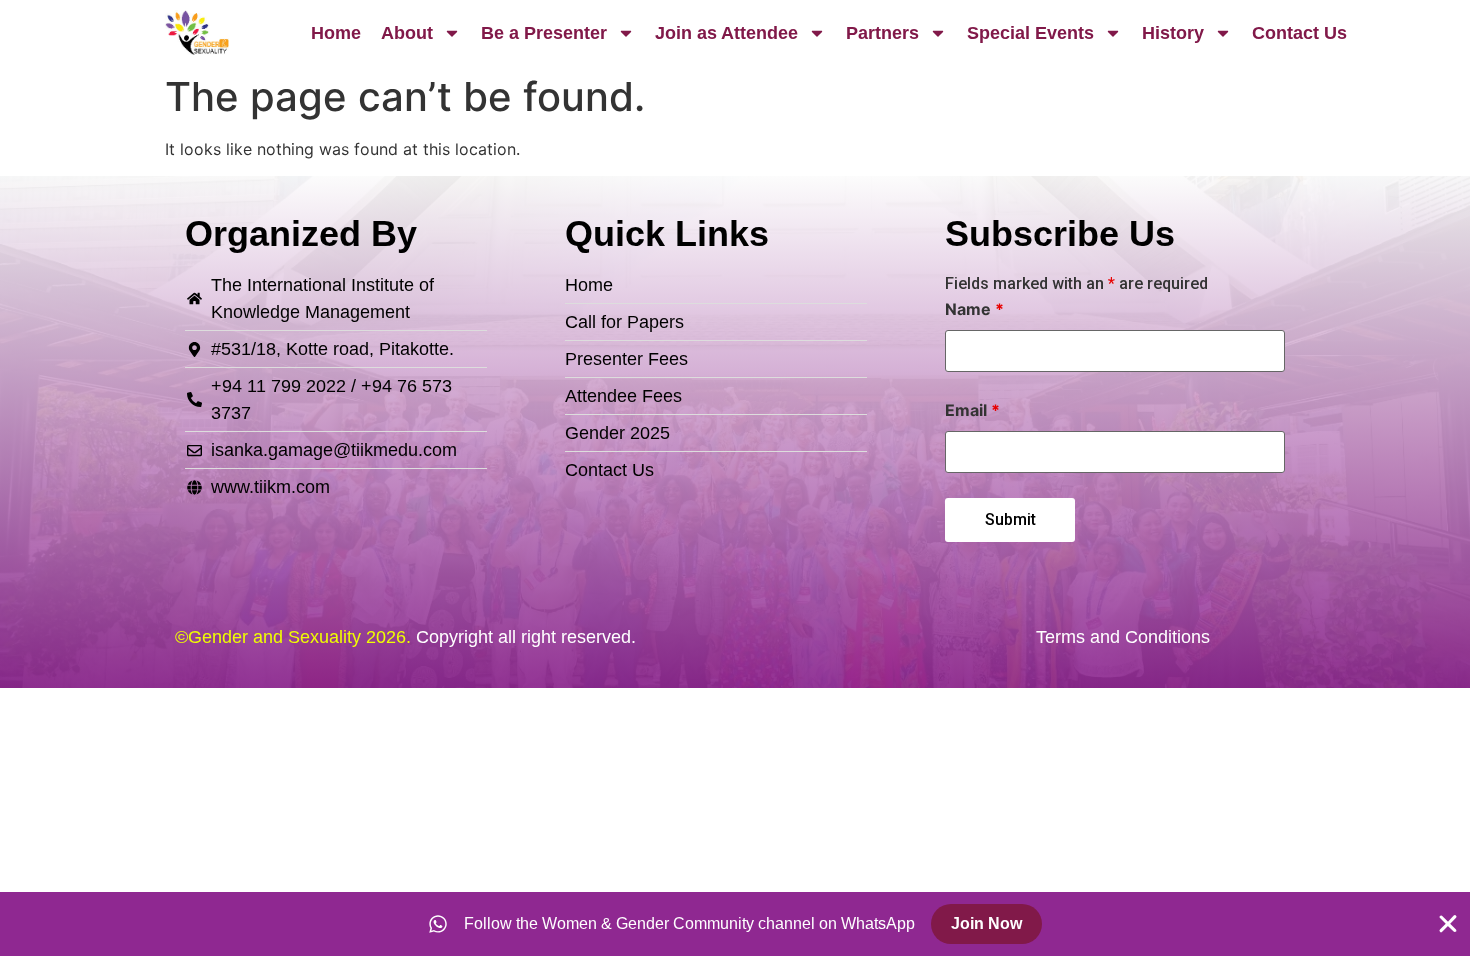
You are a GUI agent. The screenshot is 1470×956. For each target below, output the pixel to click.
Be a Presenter (544, 33)
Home (336, 33)
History (1173, 33)
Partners (882, 33)
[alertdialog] (735, 924)
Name (974, 309)
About (407, 33)
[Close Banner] (1448, 924)
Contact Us (1299, 33)
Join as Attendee (726, 33)
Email (972, 410)
